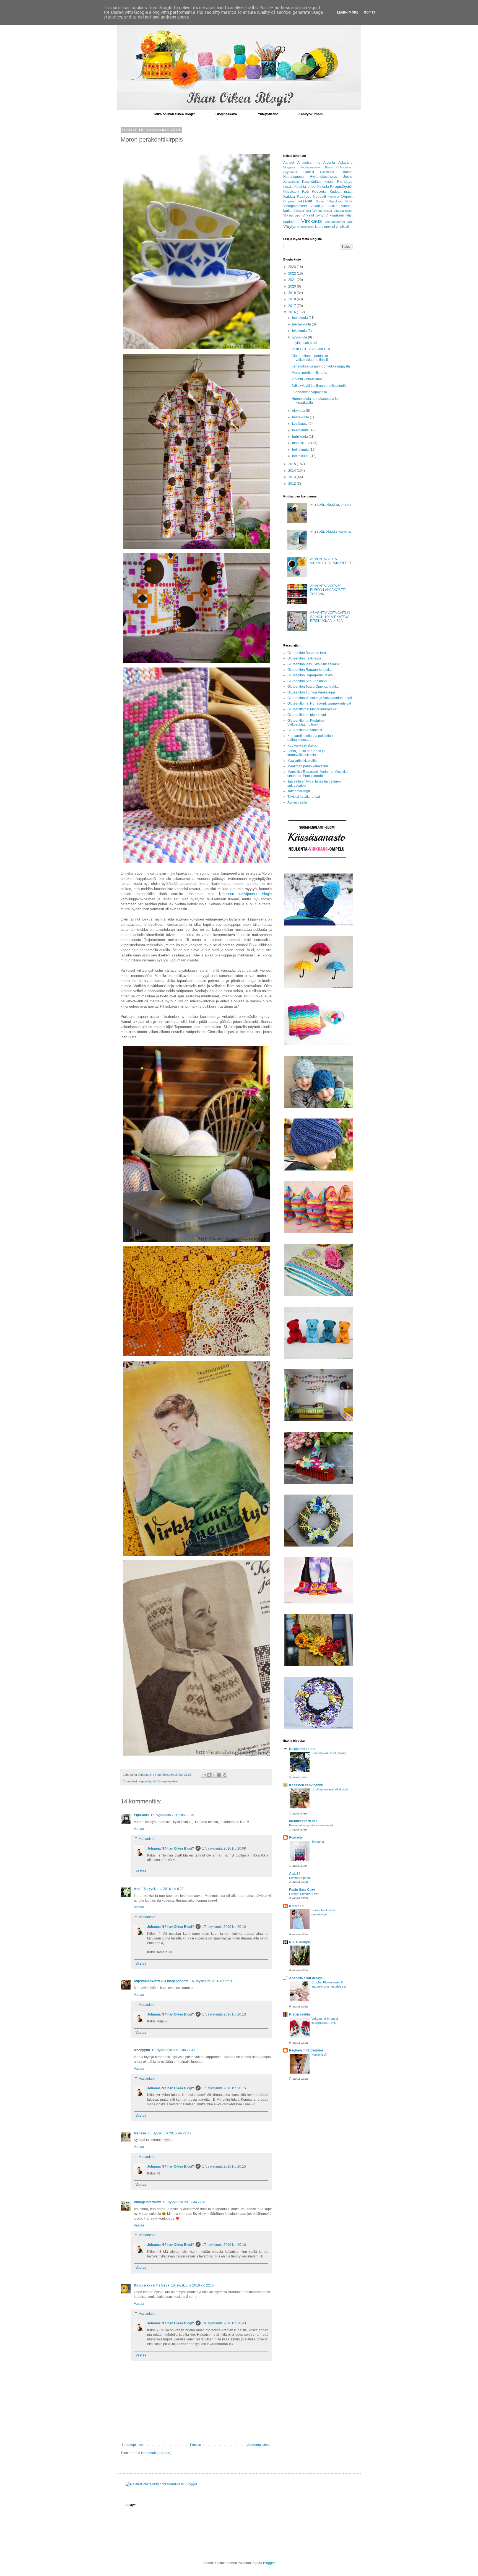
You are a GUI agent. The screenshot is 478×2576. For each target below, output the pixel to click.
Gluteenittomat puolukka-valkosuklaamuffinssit (310, 358)
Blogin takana (226, 114)
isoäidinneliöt (306, 227)
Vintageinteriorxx (147, 2202)
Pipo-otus (141, 1815)
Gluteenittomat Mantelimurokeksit (312, 709)
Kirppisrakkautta (302, 1749)
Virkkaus (312, 221)
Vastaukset (147, 1839)
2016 (293, 312)
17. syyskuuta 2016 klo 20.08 (224, 1848)
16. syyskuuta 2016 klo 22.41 (173, 2050)
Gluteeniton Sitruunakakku (307, 681)
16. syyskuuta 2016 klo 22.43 (185, 2202)
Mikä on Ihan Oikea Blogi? (175, 114)
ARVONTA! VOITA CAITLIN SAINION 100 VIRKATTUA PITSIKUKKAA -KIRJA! (330, 617)
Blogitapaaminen (311, 167)
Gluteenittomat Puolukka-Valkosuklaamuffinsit (306, 723)
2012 (293, 484)
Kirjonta (323, 187)
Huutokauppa (293, 177)
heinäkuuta (301, 417)
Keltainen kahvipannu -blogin (246, 894)
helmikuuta (301, 450)
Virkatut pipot (292, 215)
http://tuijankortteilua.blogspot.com (161, 1981)
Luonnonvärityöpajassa (309, 392)
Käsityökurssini (311, 114)
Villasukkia (335, 201)
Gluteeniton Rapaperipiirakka (310, 670)
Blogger (269, 2563)
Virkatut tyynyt (313, 215)
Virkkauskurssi (335, 222)
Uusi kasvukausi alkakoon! (330, 1789)
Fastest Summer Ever (304, 1894)
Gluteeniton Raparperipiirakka (310, 675)
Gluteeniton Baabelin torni (307, 653)
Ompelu (289, 201)
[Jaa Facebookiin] (219, 1775)
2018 (293, 299)
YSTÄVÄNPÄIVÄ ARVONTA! (331, 505)
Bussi (329, 167)
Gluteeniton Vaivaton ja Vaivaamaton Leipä (320, 698)
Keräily (329, 182)
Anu (137, 1889)
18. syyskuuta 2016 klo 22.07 (193, 2285)
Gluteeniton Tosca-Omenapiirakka (313, 687)
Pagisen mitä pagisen (306, 2050)
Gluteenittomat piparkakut (307, 715)
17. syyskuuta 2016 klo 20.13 (224, 2014)
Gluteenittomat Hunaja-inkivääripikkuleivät (319, 703)
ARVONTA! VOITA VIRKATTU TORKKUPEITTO (331, 561)
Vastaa (139, 1829)
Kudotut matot (341, 192)
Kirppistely (291, 192)
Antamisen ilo (309, 163)
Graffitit (309, 172)
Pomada (296, 1837)
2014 (293, 471)
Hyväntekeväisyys (323, 177)
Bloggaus (289, 167)
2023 (293, 267)
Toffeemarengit (299, 791)
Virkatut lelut (302, 211)
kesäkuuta (300, 424)
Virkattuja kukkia (324, 206)
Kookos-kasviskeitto (302, 745)
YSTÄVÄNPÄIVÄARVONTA (331, 532)
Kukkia (289, 196)
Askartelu (345, 163)
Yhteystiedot (268, 114)
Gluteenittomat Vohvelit (305, 730)
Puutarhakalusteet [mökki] (329, 1753)
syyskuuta (300, 337)
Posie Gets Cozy (302, 1890)
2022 (293, 273)
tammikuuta (301, 456)
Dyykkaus (290, 172)
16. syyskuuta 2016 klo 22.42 (170, 2133)
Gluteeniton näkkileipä (304, 658)
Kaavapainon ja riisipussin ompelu (312, 1825)
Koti (305, 191)
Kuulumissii (319, 2054)
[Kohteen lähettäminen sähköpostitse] (204, 1775)
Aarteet (289, 163)
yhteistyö (342, 227)
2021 (293, 280)
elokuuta (299, 411)
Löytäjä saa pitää (304, 343)
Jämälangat (291, 182)
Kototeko (296, 1906)
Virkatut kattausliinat (307, 379)
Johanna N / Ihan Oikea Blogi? (171, 1848)
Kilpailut (288, 187)
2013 (293, 477)
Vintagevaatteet (168, 1781)
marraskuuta (302, 324)
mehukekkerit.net (303, 1821)
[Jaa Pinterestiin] (225, 1775)
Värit (349, 222)
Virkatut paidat (322, 211)
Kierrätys (345, 181)
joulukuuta (300, 318)
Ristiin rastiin (299, 2014)
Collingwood (344, 167)
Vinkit (349, 201)
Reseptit (305, 201)
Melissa (140, 2133)
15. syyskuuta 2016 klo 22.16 (172, 1815)
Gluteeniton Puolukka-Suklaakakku (314, 664)
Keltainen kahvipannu (306, 1785)
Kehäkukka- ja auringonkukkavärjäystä (321, 366)
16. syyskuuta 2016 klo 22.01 (212, 1981)
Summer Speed (299, 1878)
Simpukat (318, 1842)
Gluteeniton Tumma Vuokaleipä (311, 692)
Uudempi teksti (133, 2445)
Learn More (348, 12)
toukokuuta (301, 430)
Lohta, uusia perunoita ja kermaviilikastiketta (306, 753)
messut (330, 227)
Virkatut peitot (343, 211)
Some (320, 201)
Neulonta (333, 197)
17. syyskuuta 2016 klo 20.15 (224, 2088)
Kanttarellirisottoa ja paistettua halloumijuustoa (310, 738)
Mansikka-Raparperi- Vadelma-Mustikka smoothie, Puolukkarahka (318, 774)
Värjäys (290, 226)
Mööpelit (319, 197)
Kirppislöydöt (147, 1781)
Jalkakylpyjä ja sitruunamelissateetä (319, 386)
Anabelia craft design (306, 1978)
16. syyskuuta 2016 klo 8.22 (163, 1889)
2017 (293, 306)
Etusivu (196, 2445)
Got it (370, 12)
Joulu (348, 176)
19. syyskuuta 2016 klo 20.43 (224, 2323)
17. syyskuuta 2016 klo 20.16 (224, 2245)
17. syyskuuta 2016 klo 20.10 (224, 1927)
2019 (293, 293)
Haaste (347, 172)
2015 (293, 464)
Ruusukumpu (300, 1942)
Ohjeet (347, 196)
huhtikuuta (300, 437)
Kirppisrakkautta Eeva (152, 2285)
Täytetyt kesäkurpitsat (304, 797)
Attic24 (295, 1874)
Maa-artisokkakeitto (302, 761)
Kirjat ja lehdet (305, 187)
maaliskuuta (302, 443)
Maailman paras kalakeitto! (308, 766)
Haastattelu (328, 172)
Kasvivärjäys (312, 182)
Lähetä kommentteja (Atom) (150, 2453)
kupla (319, 227)
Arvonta (329, 163)
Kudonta (319, 191)
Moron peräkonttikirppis (309, 373)
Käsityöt (304, 196)
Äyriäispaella (297, 802)
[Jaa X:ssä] (214, 1775)
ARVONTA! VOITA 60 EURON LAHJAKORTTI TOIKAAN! (328, 590)
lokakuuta (300, 331)
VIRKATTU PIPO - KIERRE (311, 349)
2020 (293, 286)
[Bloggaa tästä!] (209, 1775)
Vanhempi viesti (258, 2445)
